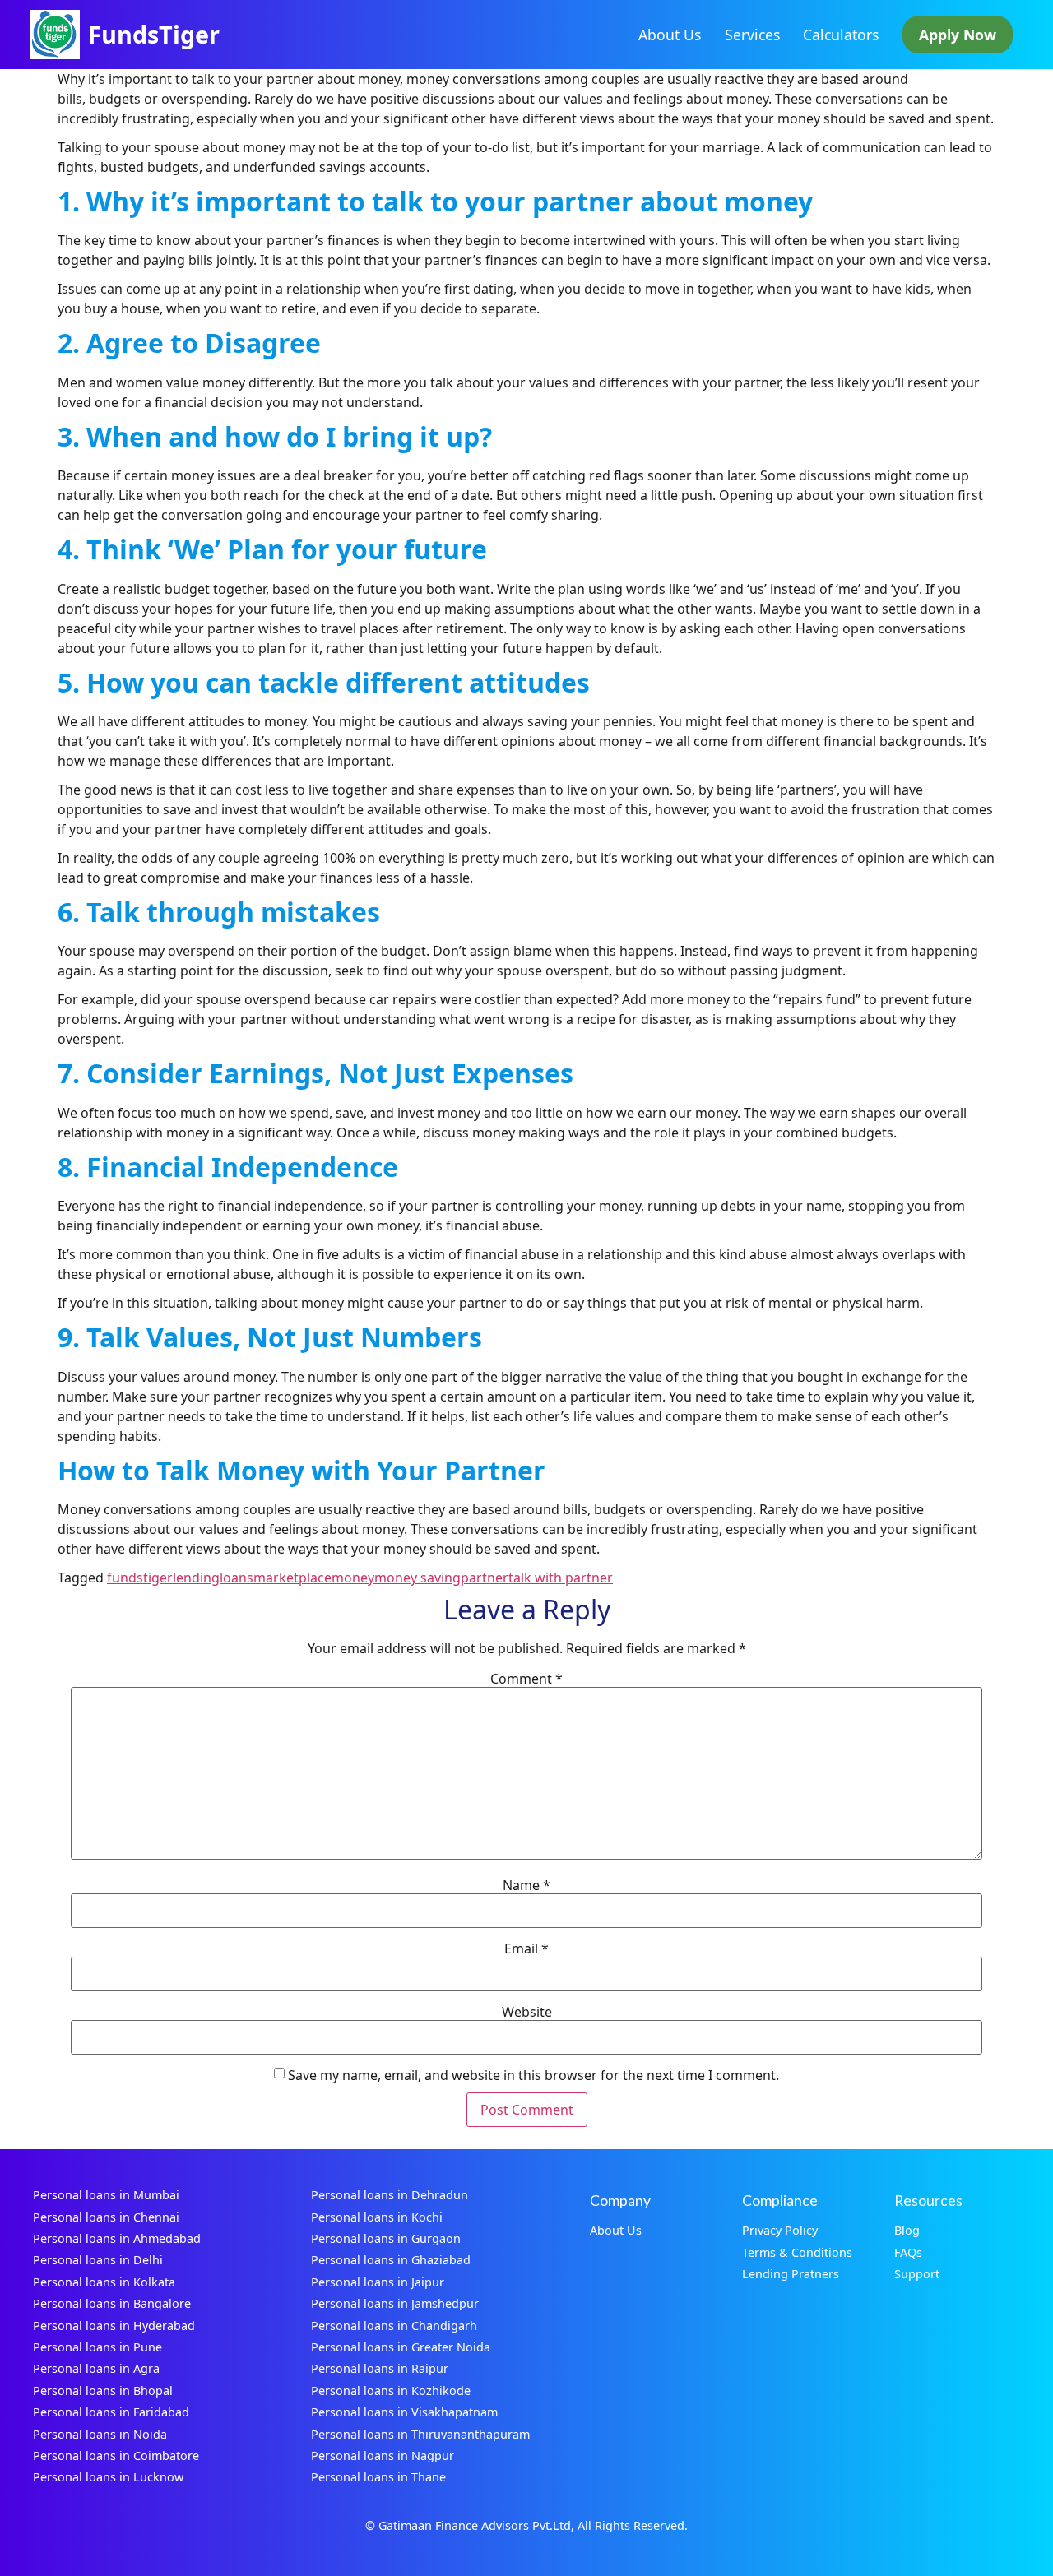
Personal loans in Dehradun (390, 2195)
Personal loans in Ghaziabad (391, 2260)
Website (527, 2012)
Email (526, 1948)
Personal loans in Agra (96, 2368)
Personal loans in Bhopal (103, 2391)
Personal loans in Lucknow (108, 2477)
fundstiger (140, 1578)
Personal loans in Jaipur (378, 2282)
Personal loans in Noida (100, 2434)
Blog (907, 2230)
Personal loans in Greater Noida (401, 2347)
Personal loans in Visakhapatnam (404, 2412)
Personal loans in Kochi (377, 2217)
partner (485, 1578)
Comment (526, 1679)
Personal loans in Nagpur (383, 2456)
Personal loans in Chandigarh (394, 2326)
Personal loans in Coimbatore (116, 2456)
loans (237, 1578)
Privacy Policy (780, 2230)
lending (196, 1578)
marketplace (292, 1578)
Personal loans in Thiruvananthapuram (420, 2434)
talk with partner (561, 1578)
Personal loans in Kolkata (104, 2282)
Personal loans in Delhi (98, 2260)
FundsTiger (154, 34)
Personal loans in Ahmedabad (117, 2238)
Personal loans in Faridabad (111, 2412)
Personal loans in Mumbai (106, 2195)
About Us (670, 35)
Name (526, 1885)
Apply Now (958, 35)
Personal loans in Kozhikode (391, 2391)
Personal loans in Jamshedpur (395, 2303)
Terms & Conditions (797, 2252)
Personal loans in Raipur (380, 2368)
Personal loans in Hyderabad (114, 2326)
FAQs (908, 2252)
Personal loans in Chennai (106, 2217)
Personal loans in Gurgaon (386, 2238)
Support (917, 2274)
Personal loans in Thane (378, 2477)
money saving (417, 1578)
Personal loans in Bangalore (112, 2303)
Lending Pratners (791, 2274)
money (353, 1578)
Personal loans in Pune (97, 2347)
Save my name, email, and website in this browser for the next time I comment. (533, 2075)
